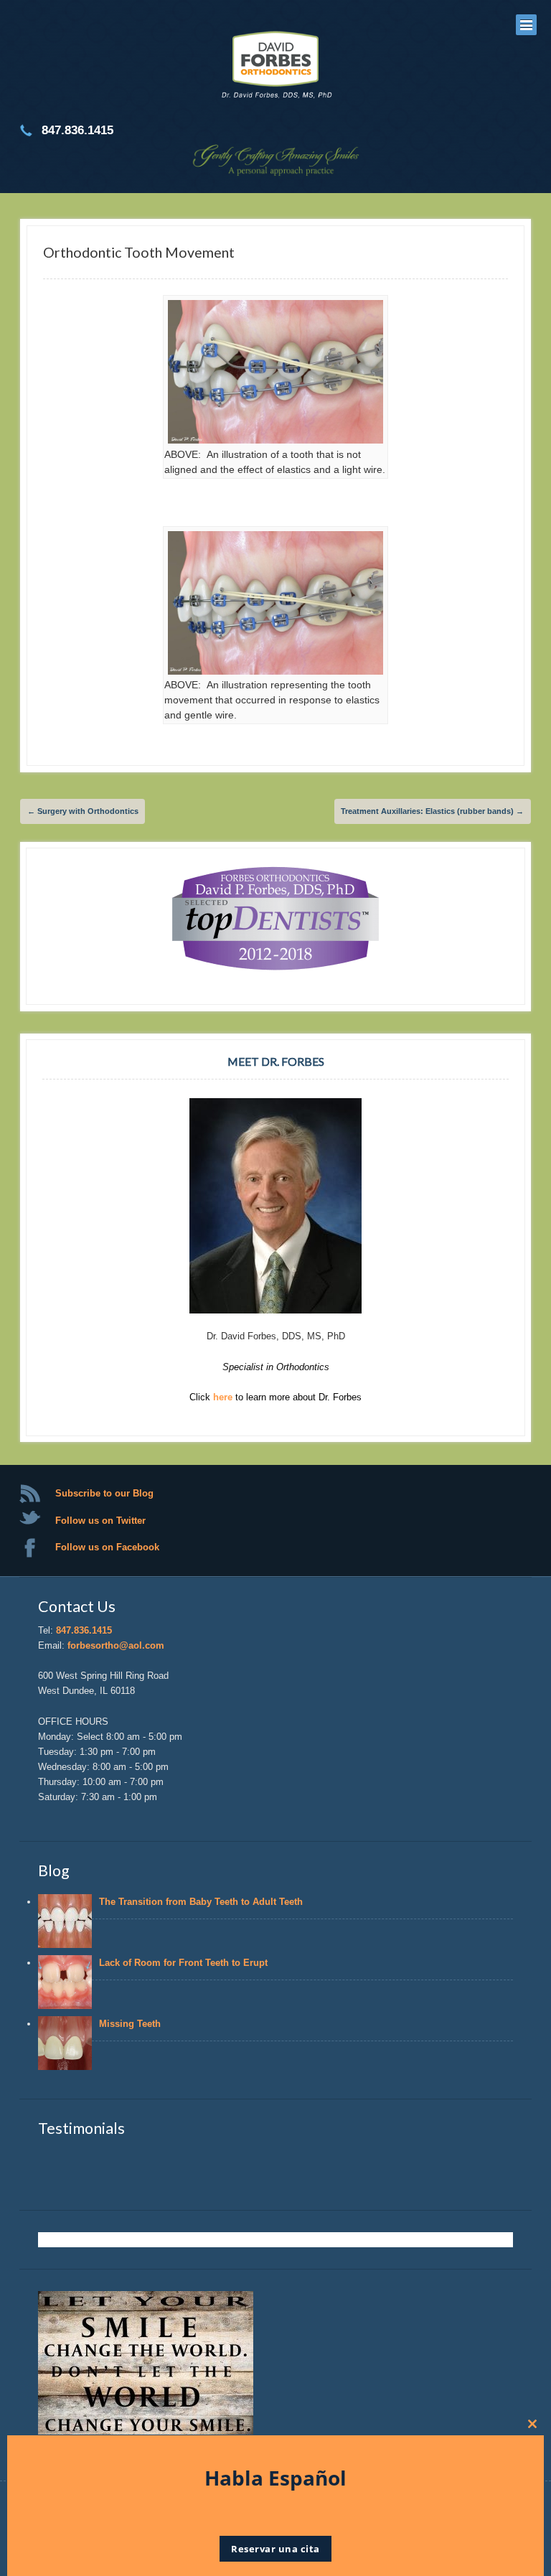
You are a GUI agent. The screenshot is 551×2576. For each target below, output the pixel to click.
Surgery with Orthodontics (83, 811)
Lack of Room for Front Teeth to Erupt (183, 1963)
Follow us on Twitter (100, 1521)
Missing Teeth (133, 2024)
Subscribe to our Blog (104, 1493)
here (224, 1397)
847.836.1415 (84, 1630)
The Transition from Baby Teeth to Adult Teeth (201, 1902)
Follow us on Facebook (107, 1547)
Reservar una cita (275, 2549)
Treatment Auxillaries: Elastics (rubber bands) (432, 811)
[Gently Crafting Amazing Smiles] (275, 67)
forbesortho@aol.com (116, 1645)
